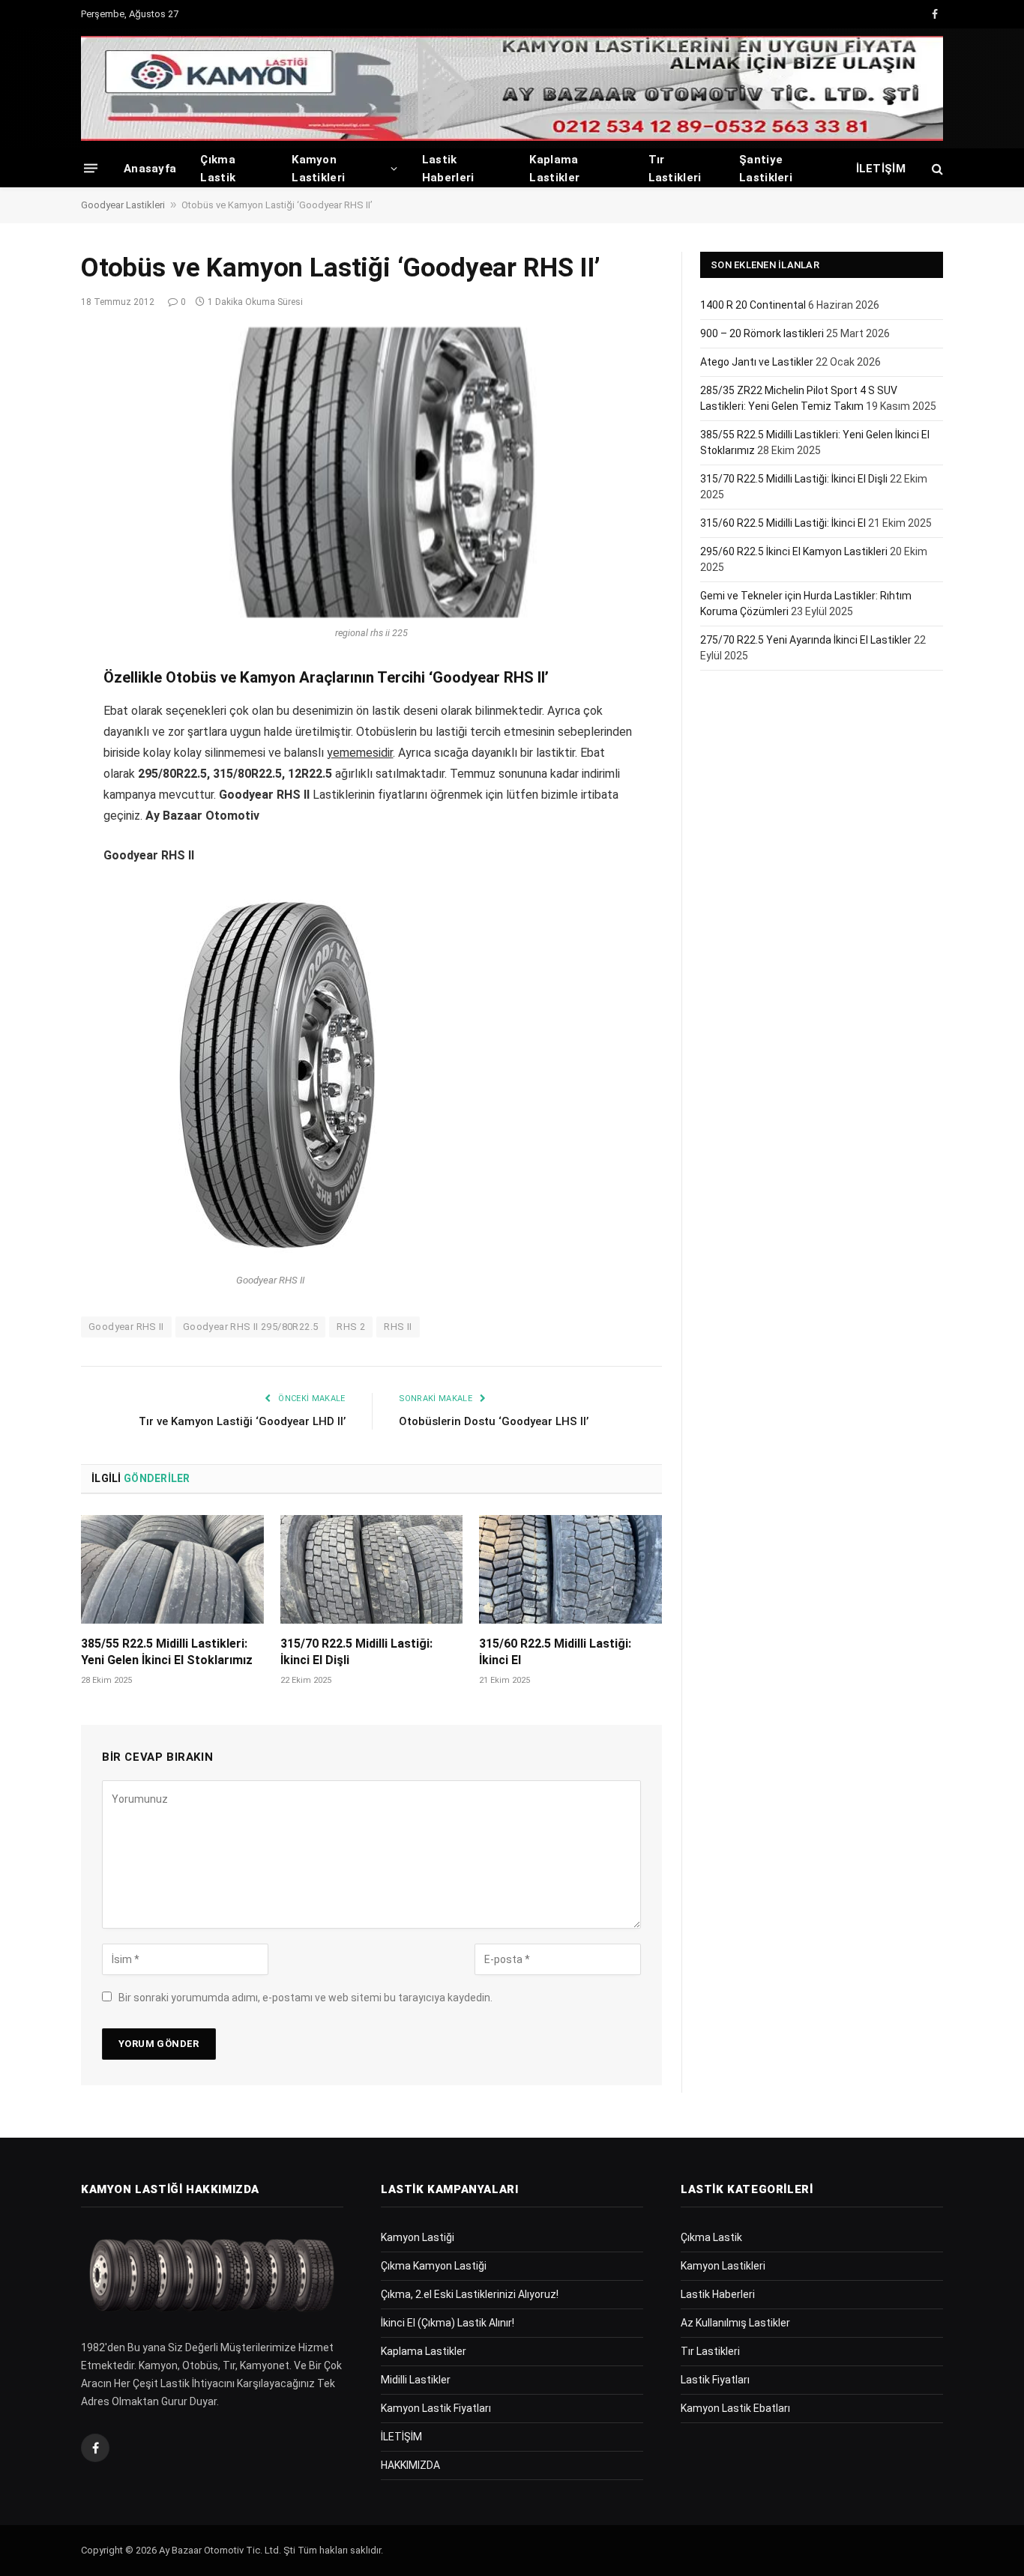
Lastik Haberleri (448, 169)
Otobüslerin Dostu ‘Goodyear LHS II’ (494, 1421)
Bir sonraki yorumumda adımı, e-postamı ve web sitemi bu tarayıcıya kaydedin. (305, 1998)
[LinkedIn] (28, 792)
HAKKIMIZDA (410, 2465)
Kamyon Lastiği (418, 2237)
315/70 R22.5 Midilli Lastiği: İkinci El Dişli (356, 1652)
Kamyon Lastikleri (318, 169)
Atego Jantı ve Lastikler (757, 362)
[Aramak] (936, 168)
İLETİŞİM (881, 169)
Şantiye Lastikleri (766, 169)
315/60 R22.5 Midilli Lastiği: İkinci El (555, 1652)
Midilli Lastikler (416, 2380)
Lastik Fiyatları (715, 2380)
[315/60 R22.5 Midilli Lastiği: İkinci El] (570, 1569)
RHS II (398, 1327)
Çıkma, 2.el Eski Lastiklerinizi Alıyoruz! (470, 2294)
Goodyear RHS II (126, 1327)
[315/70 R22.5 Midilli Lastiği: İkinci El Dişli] (372, 1569)
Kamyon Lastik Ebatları (735, 2408)
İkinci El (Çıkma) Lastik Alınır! (448, 2323)
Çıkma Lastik (218, 169)
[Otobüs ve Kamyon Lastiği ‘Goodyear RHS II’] (371, 473)
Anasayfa (150, 169)
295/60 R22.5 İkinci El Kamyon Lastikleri (794, 551)
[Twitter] (28, 754)
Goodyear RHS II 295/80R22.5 (251, 1327)
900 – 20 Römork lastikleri (762, 333)
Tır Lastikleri (675, 169)
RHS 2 (351, 1327)
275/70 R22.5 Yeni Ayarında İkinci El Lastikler (806, 640)
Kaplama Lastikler (554, 169)
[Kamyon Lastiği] (512, 88)
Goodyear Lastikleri (123, 205)
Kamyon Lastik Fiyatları (436, 2408)
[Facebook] (28, 716)
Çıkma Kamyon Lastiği (434, 2266)
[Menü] (91, 168)
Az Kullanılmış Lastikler (735, 2323)
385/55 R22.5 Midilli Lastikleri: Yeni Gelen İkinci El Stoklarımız (167, 1652)
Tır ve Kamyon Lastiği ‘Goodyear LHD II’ (242, 1421)
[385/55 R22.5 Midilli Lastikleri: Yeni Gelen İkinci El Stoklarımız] (172, 1569)
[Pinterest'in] (28, 830)
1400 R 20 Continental (753, 305)
